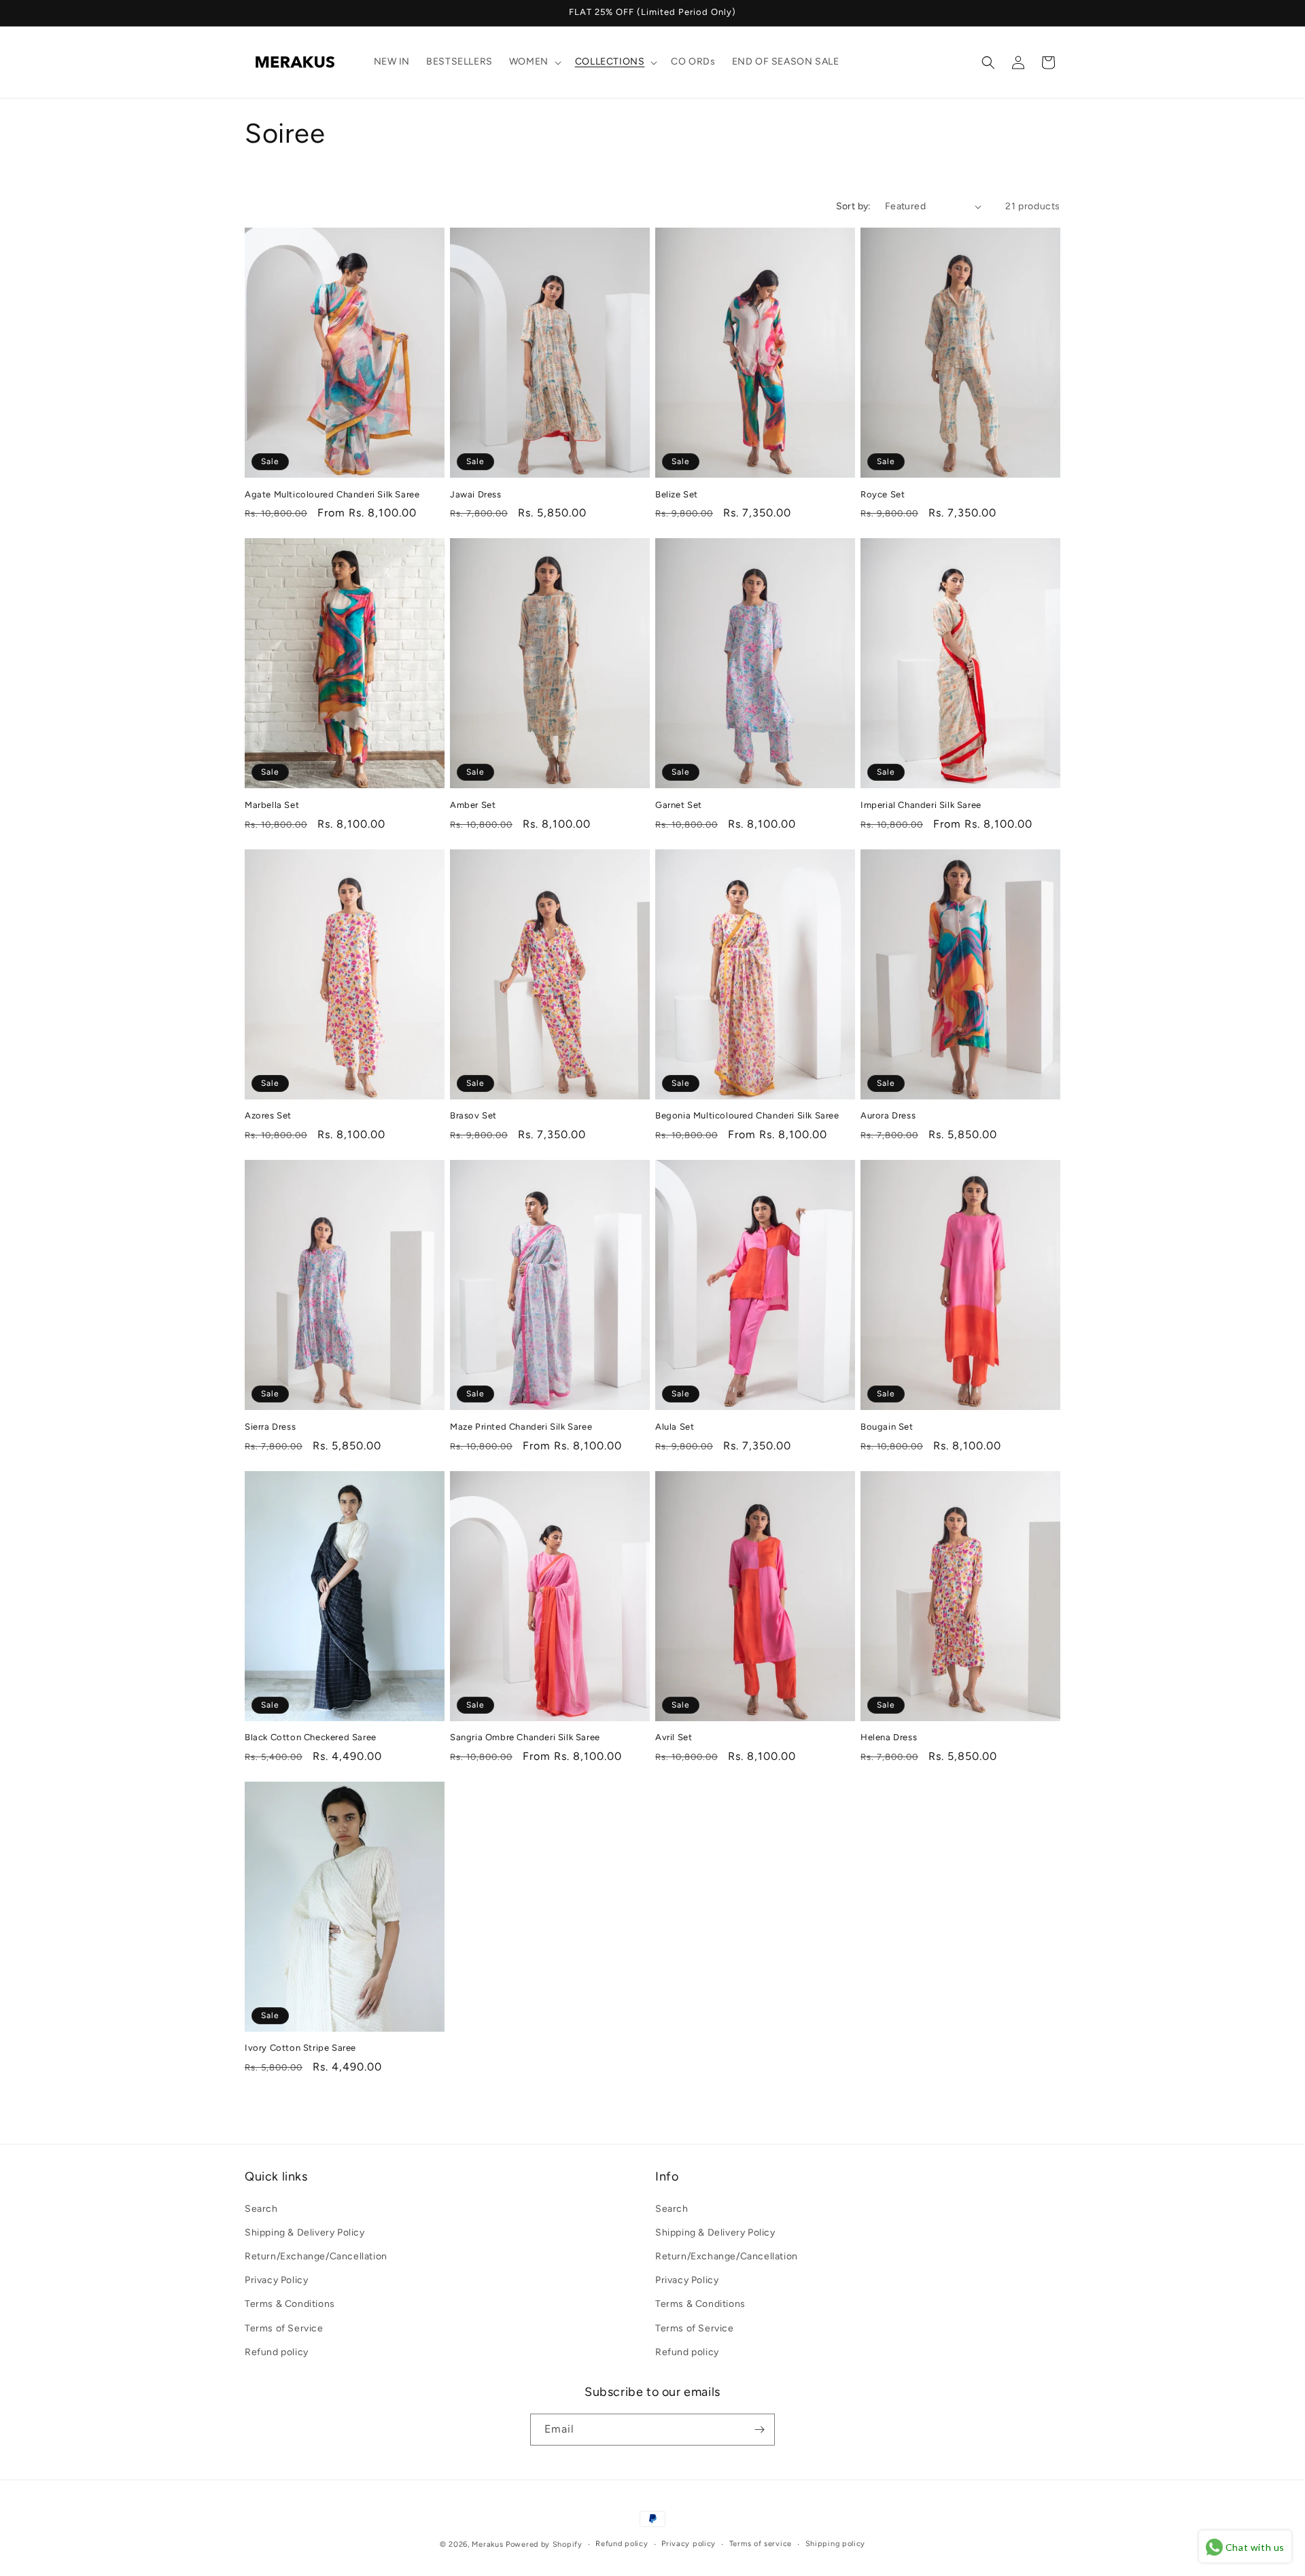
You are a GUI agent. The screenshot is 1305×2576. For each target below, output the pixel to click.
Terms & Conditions (290, 2304)
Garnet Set (679, 805)
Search (261, 2209)
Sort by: (854, 206)
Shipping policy (836, 2544)
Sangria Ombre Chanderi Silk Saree (525, 1737)
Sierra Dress (270, 1427)
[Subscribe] (759, 2430)
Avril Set (674, 1737)
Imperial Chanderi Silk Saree (921, 805)
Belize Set (677, 494)
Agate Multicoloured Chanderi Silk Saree (332, 494)
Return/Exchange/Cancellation (316, 2256)
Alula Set (675, 1427)
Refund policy (277, 2352)
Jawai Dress (476, 494)
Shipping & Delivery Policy (305, 2233)
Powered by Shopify (544, 2544)
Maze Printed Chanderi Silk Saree (521, 1427)
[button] (534, 62)
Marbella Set (272, 805)
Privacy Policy (276, 2280)
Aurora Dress (888, 1115)
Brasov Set (473, 1115)
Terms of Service (284, 2328)
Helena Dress (889, 1737)
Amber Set (473, 805)
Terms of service (761, 2544)
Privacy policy (689, 2544)
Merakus (487, 2544)
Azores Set (268, 1115)
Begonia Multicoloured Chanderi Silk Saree (747, 1115)
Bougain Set (887, 1427)
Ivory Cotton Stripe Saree (300, 2048)
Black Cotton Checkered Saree (311, 1737)
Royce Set (883, 494)
